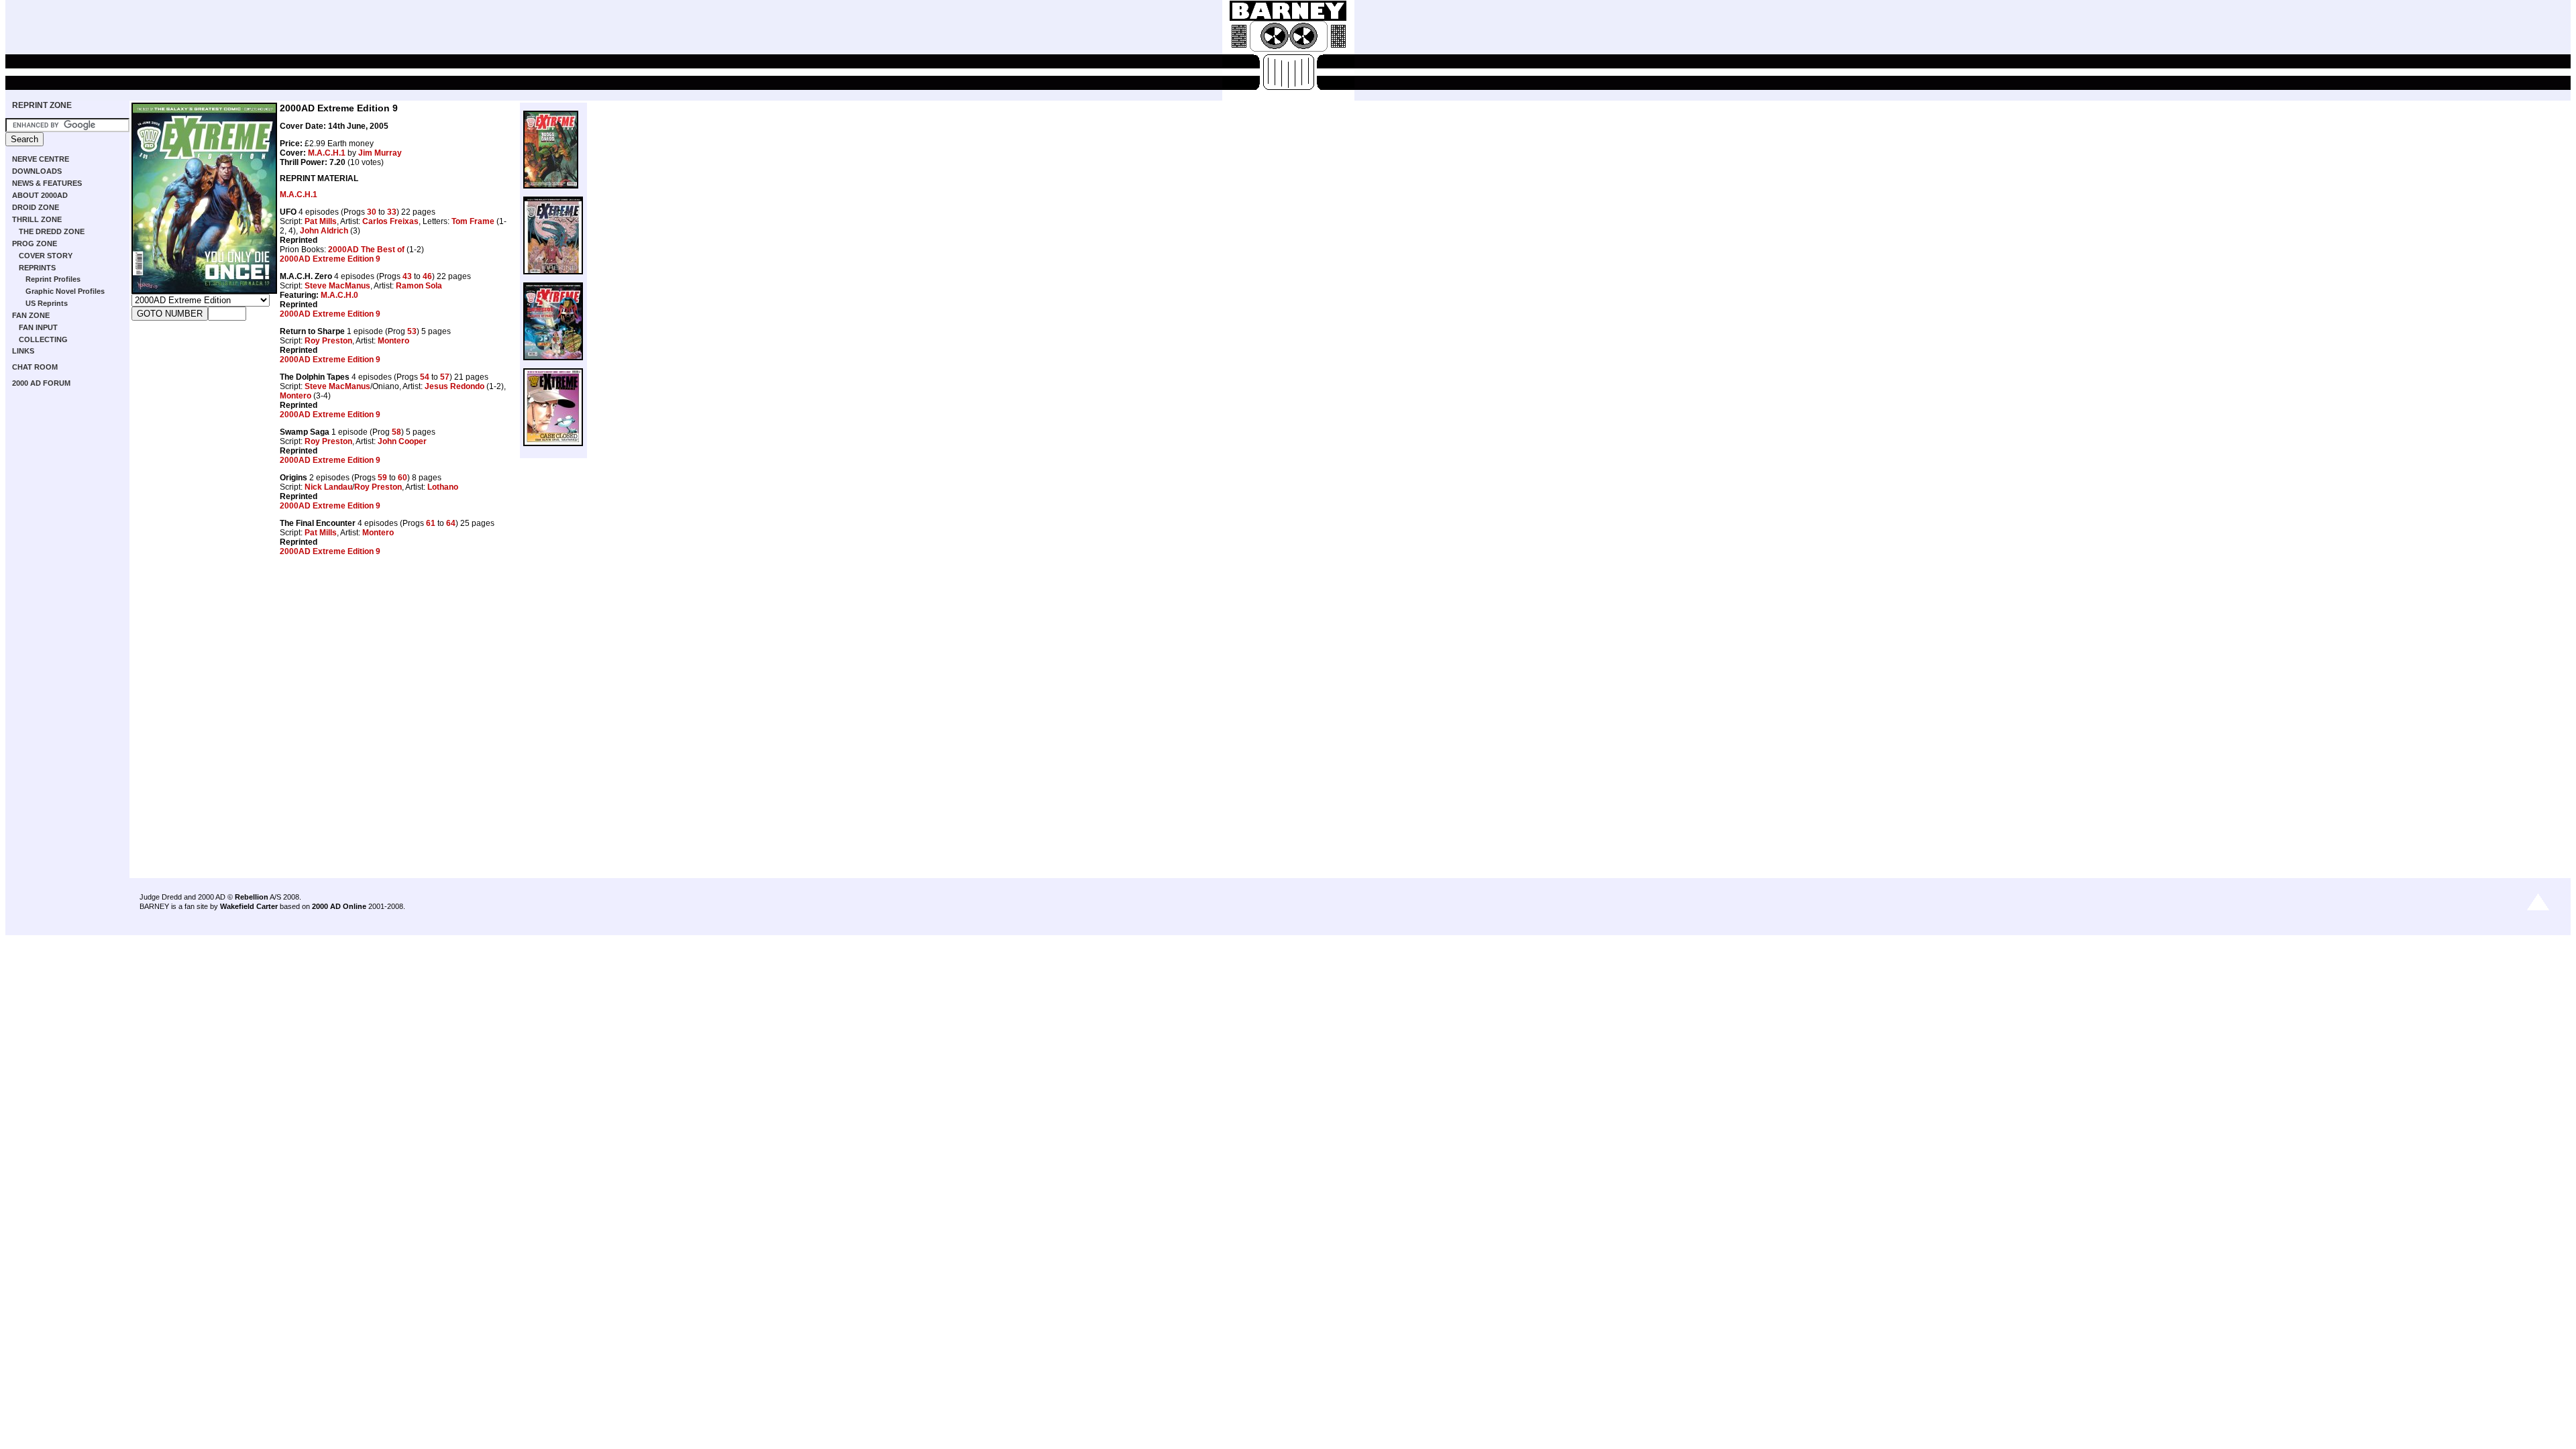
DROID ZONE (36, 207)
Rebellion (252, 897)
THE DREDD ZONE (52, 231)
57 (445, 377)
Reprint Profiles (53, 279)
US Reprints (47, 303)
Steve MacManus (337, 286)
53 (412, 331)
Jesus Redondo (454, 386)
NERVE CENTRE (41, 159)
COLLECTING (43, 339)
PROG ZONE (35, 244)
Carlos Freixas (390, 221)
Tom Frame (473, 221)
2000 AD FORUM (41, 383)
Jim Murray (380, 153)
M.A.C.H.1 (327, 153)
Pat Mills (321, 221)
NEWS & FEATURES (47, 183)
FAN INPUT (38, 327)
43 (407, 276)
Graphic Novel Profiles (65, 291)
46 (427, 276)
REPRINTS (37, 268)
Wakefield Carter (249, 906)
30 (372, 212)
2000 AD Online (339, 906)
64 (451, 523)
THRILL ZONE (37, 219)
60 (402, 478)
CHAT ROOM (35, 367)
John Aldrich (324, 231)
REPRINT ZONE (42, 105)
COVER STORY (46, 256)
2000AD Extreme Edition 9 (330, 259)
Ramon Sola (419, 286)
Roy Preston (328, 341)
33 (392, 212)
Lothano (443, 487)
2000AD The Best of (366, 250)
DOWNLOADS (37, 171)
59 (382, 478)
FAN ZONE (31, 315)
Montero (393, 341)
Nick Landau (328, 487)
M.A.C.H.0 (339, 295)
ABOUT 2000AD (40, 195)
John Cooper (402, 441)
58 (396, 432)
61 (431, 523)
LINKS (23, 351)
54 (425, 377)
